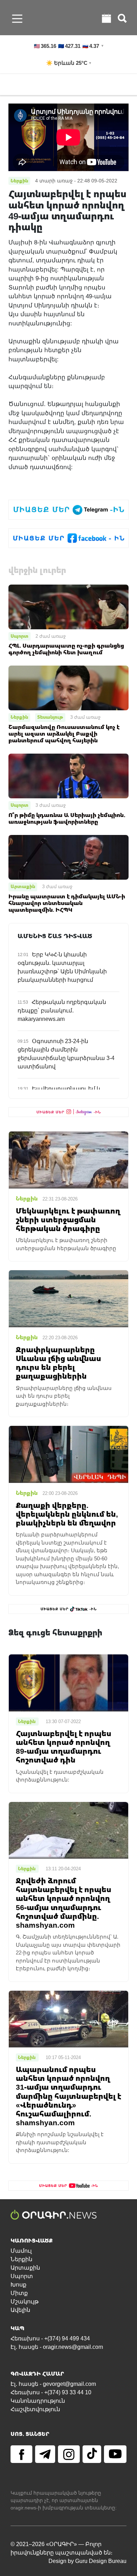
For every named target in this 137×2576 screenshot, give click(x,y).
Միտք (19, 2293)
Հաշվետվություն (35, 2409)
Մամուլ (21, 2251)
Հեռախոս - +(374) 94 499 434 (50, 2338)
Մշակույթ (25, 2301)
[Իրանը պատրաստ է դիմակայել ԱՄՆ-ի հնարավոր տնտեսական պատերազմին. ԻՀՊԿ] (68, 857)
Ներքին (19, 717)
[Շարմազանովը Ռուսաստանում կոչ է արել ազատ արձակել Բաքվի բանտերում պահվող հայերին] (68, 688)
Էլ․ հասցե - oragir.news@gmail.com (57, 2347)
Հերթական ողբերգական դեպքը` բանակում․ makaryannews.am (62, 1011)
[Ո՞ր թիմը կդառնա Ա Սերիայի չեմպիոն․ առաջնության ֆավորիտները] (68, 776)
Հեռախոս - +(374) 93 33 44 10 (51, 2392)
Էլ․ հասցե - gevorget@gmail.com (53, 2384)
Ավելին (20, 2310)
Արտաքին (23, 886)
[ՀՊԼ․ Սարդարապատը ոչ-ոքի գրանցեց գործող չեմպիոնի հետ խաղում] (68, 606)
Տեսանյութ (50, 717)
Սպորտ (19, 636)
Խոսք (18, 2285)
